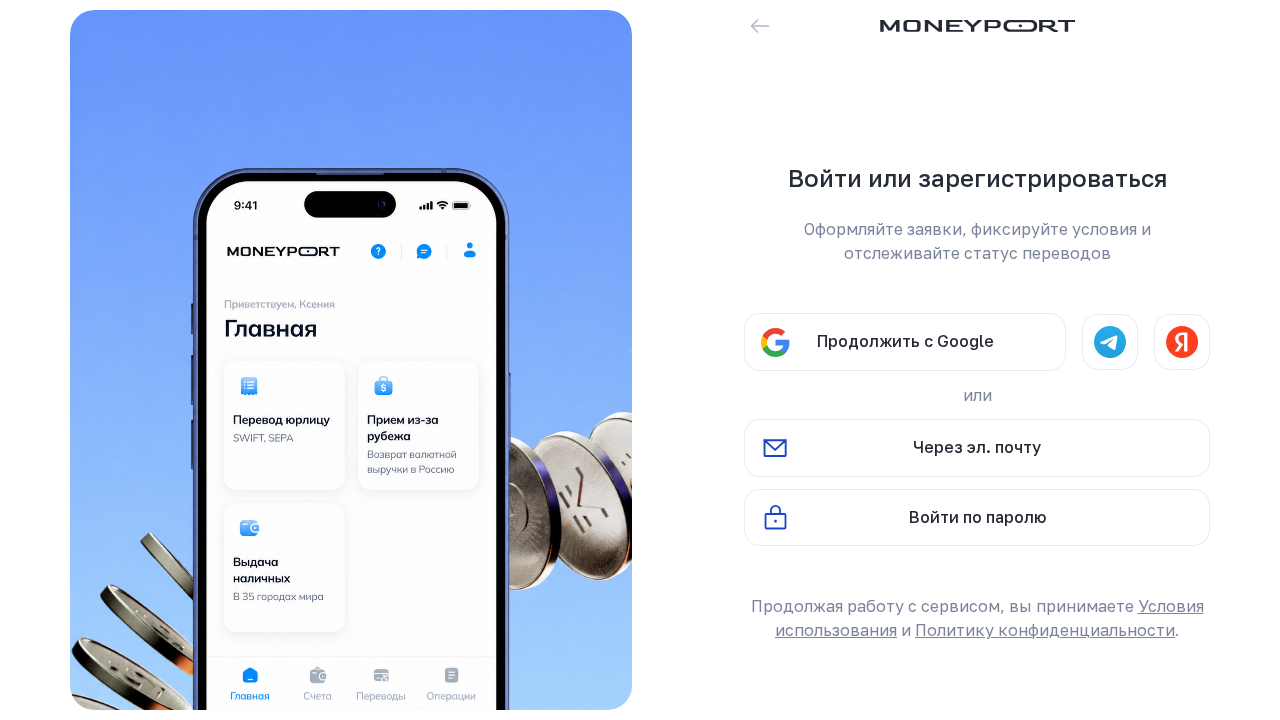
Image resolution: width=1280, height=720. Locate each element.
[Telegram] (1110, 342)
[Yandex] (1182, 342)
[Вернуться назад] (760, 26)
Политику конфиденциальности (1045, 630)
